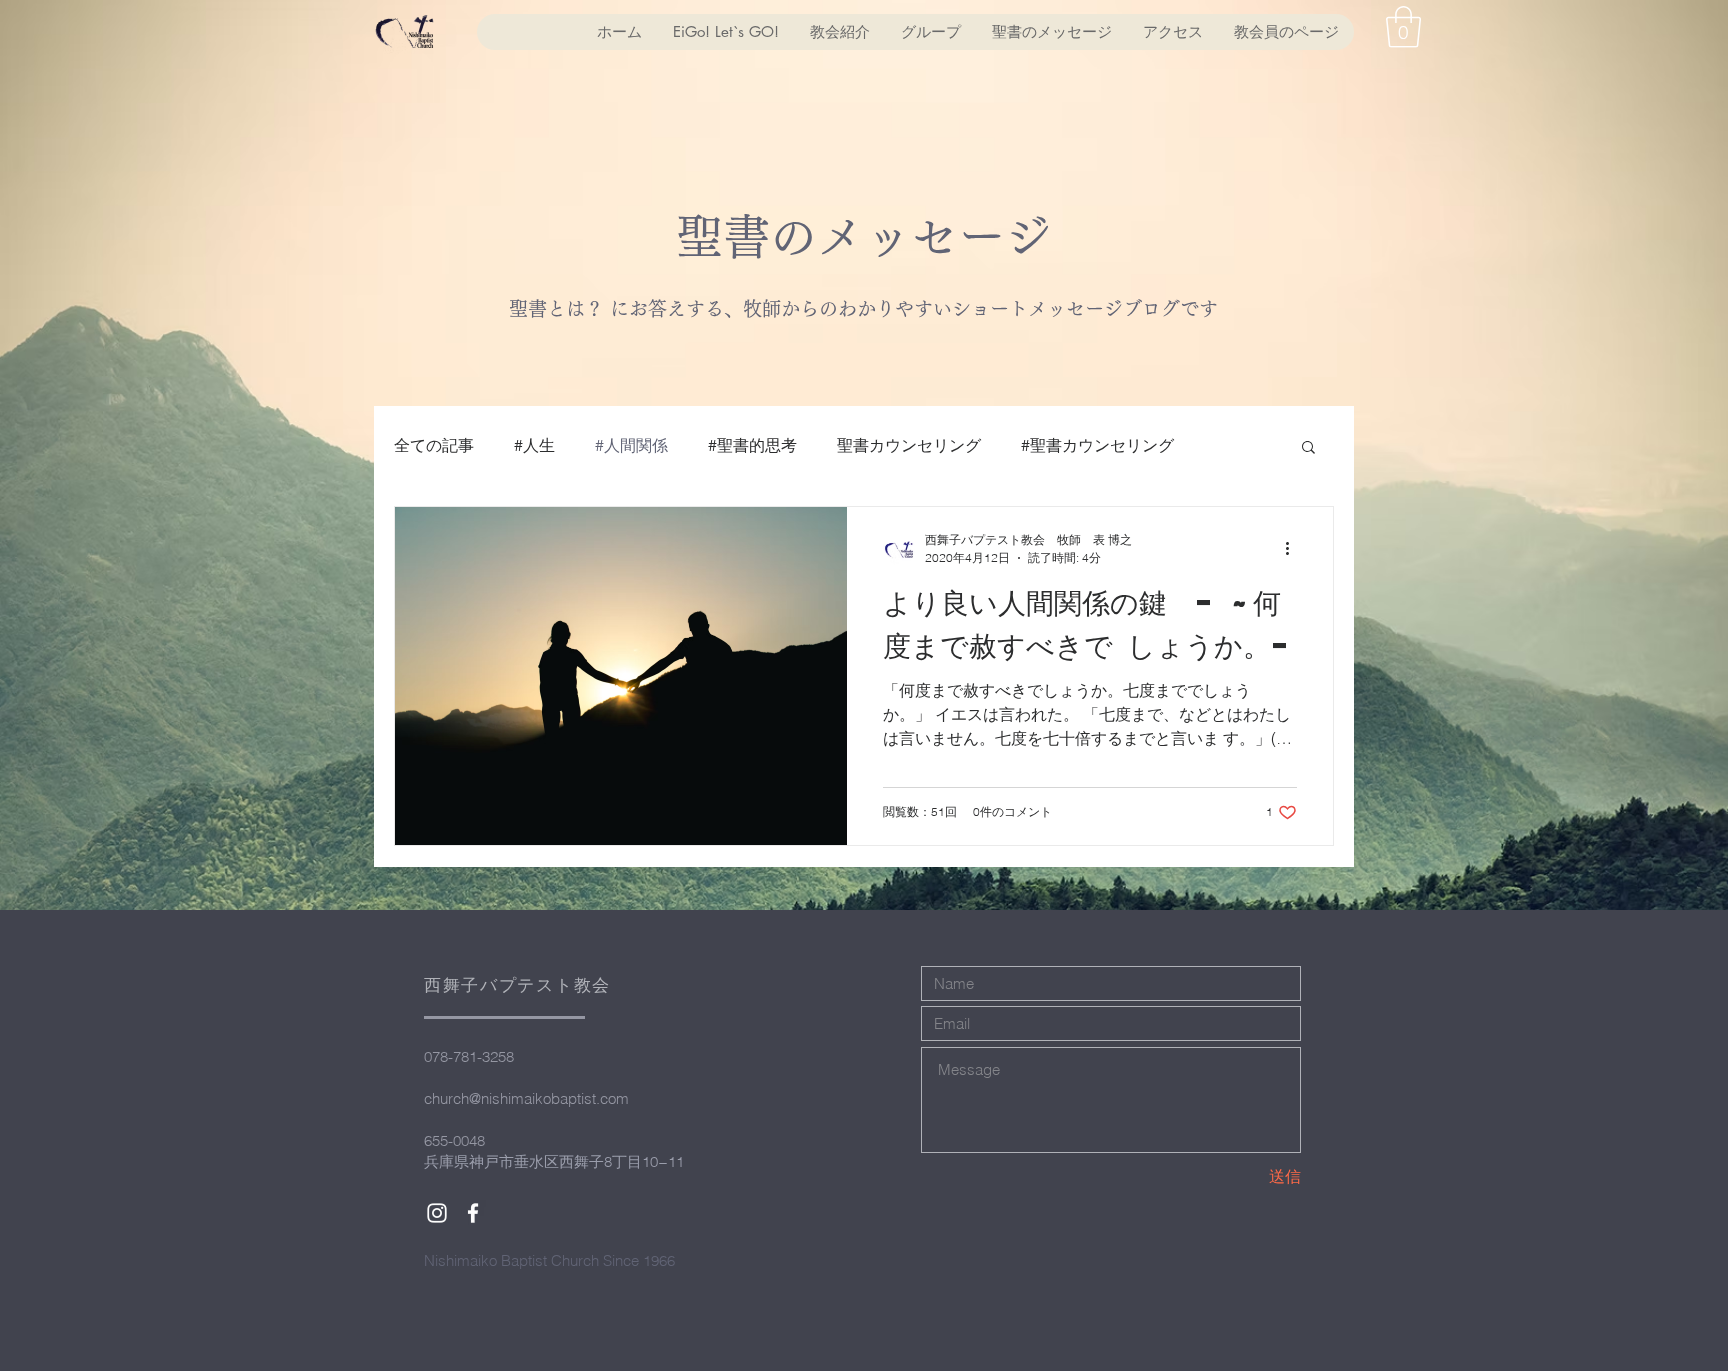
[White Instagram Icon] (437, 1213)
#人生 (534, 445)
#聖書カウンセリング (1097, 445)
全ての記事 (434, 445)
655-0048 (454, 1140)
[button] (1403, 27)
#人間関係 (631, 445)
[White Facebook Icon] (473, 1213)
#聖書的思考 (752, 445)
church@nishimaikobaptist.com (526, 1098)
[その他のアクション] (1294, 549)
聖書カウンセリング (909, 445)
